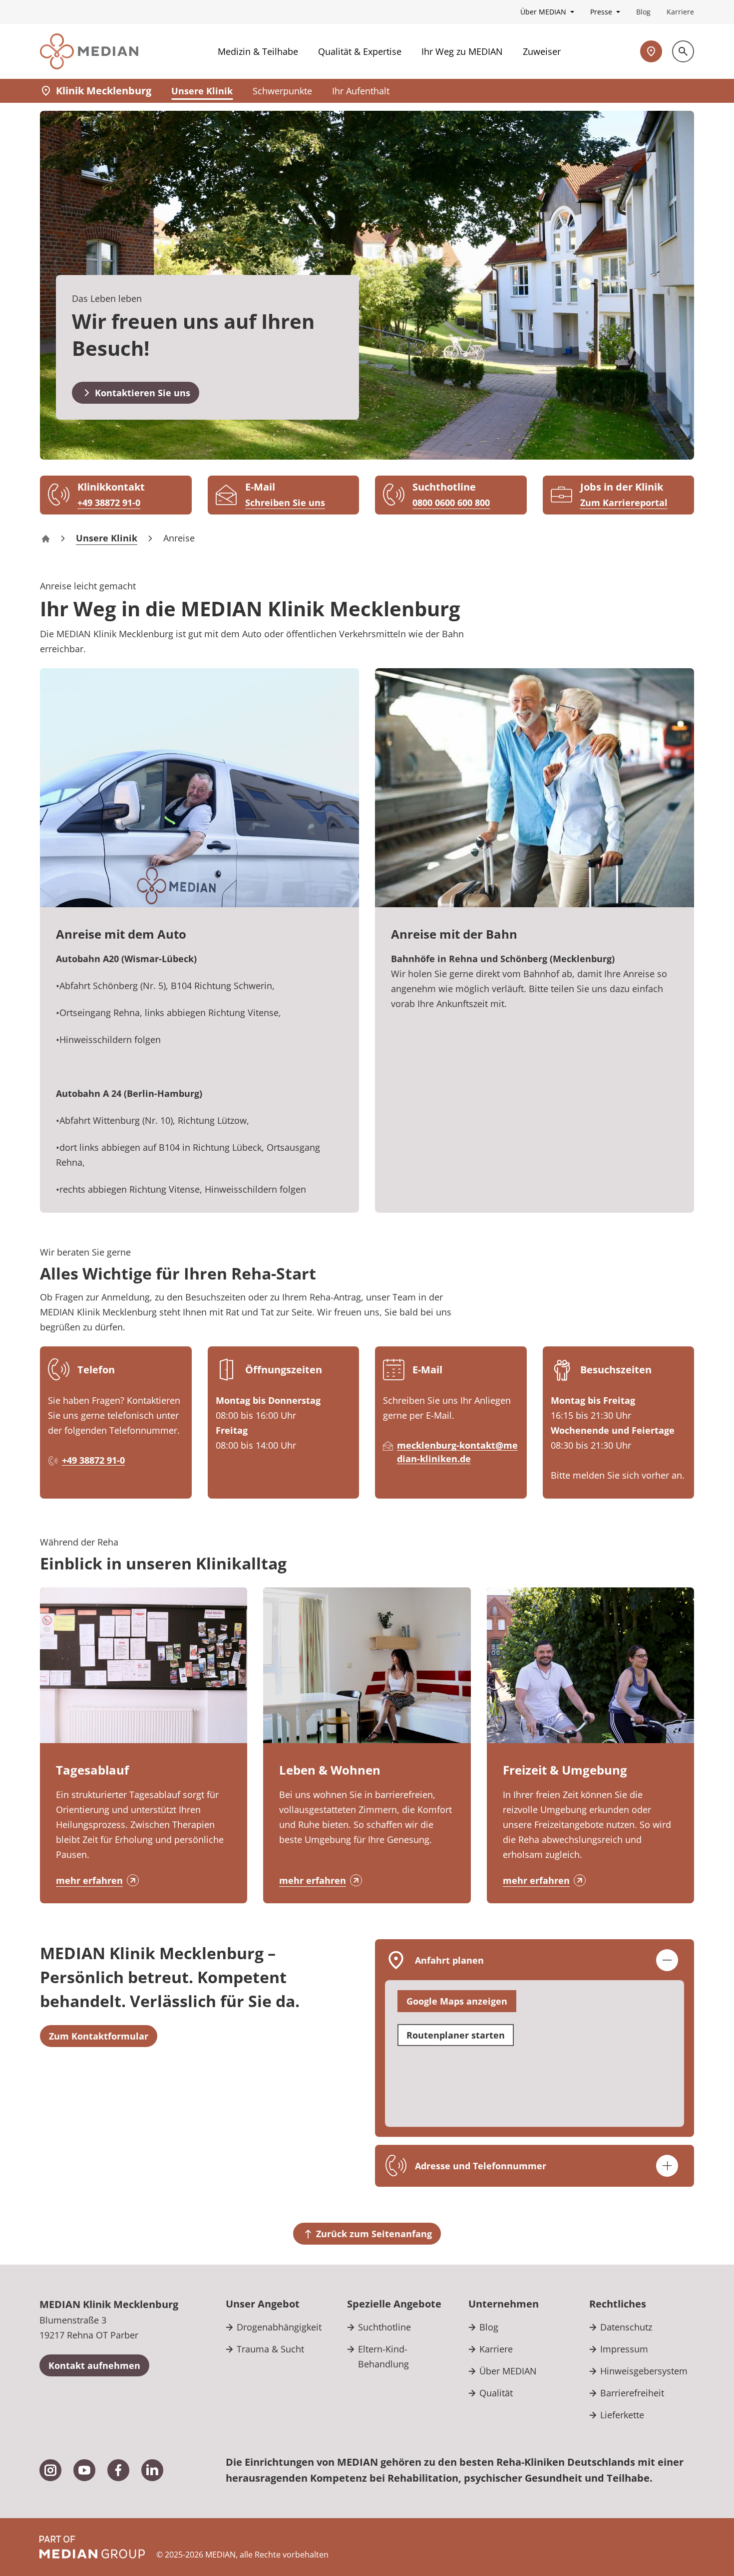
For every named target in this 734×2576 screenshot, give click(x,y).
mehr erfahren (89, 1880)
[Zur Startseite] (89, 51)
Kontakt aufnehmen (94, 2365)
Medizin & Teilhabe (258, 51)
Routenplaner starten (456, 2035)
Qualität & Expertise (360, 51)
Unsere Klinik (202, 91)
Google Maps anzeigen (457, 2001)
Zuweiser (542, 51)
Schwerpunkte (282, 91)
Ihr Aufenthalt (361, 91)
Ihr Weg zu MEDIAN (462, 51)
